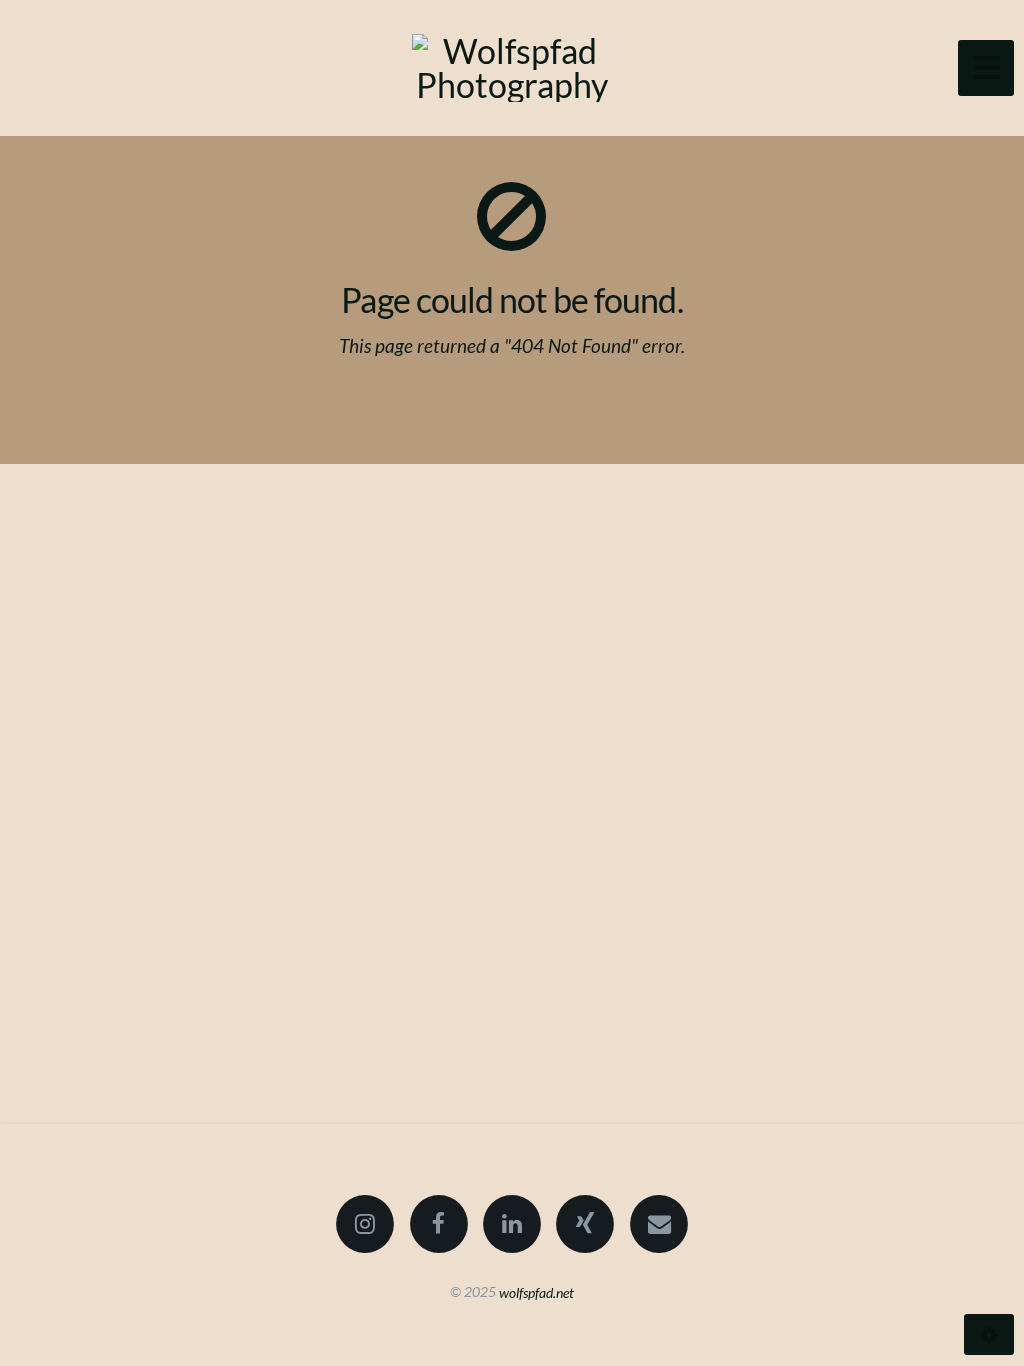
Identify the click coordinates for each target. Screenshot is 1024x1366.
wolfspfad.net (536, 1291)
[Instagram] (365, 1224)
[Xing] (586, 1224)
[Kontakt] (659, 1224)
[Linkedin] (512, 1224)
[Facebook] (439, 1224)
